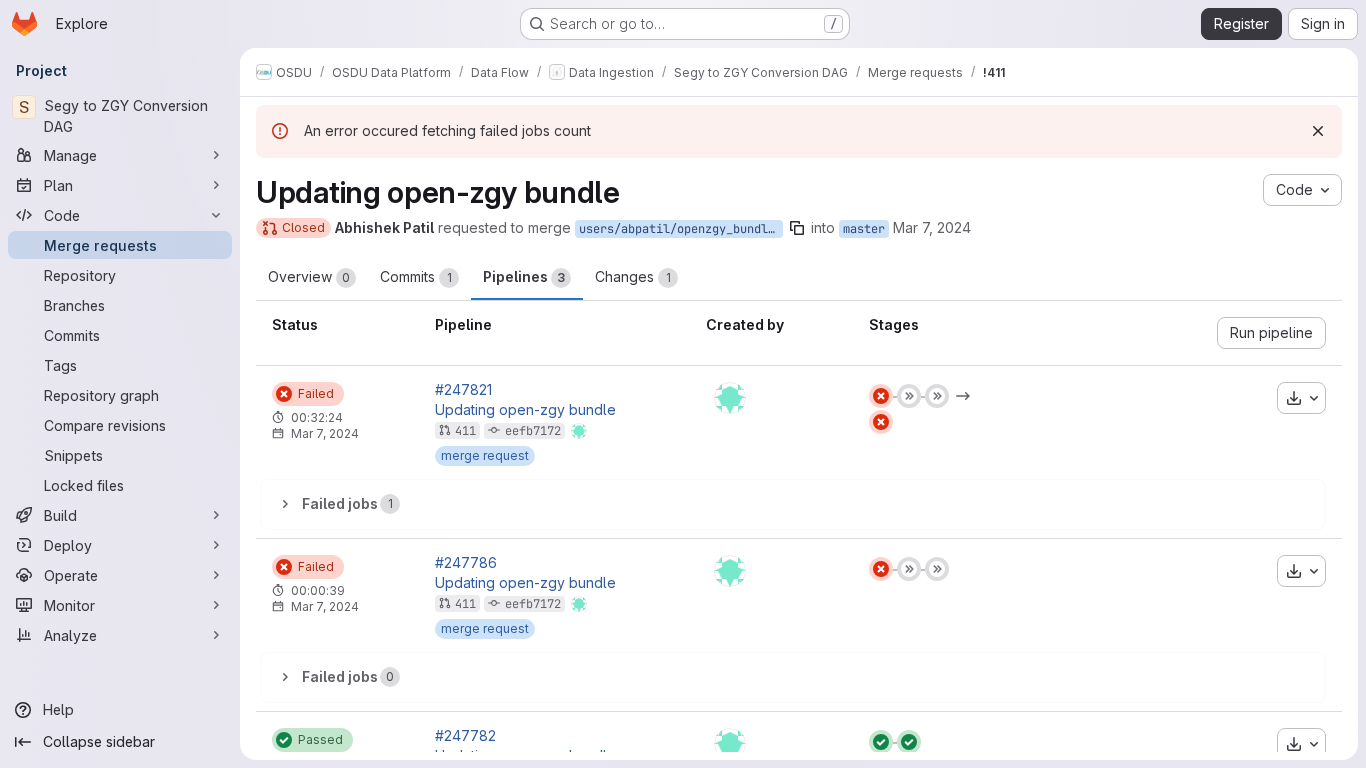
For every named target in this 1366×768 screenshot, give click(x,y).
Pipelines (524, 276)
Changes (633, 276)
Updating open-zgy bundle (525, 410)
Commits (416, 276)
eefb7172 (533, 431)
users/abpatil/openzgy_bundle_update (681, 229)
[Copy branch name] (797, 228)
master (864, 229)
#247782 (465, 736)
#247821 (463, 390)
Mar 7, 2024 (932, 227)
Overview (309, 276)
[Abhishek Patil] (730, 398)
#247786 (466, 563)
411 (465, 431)
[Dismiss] (1318, 131)
